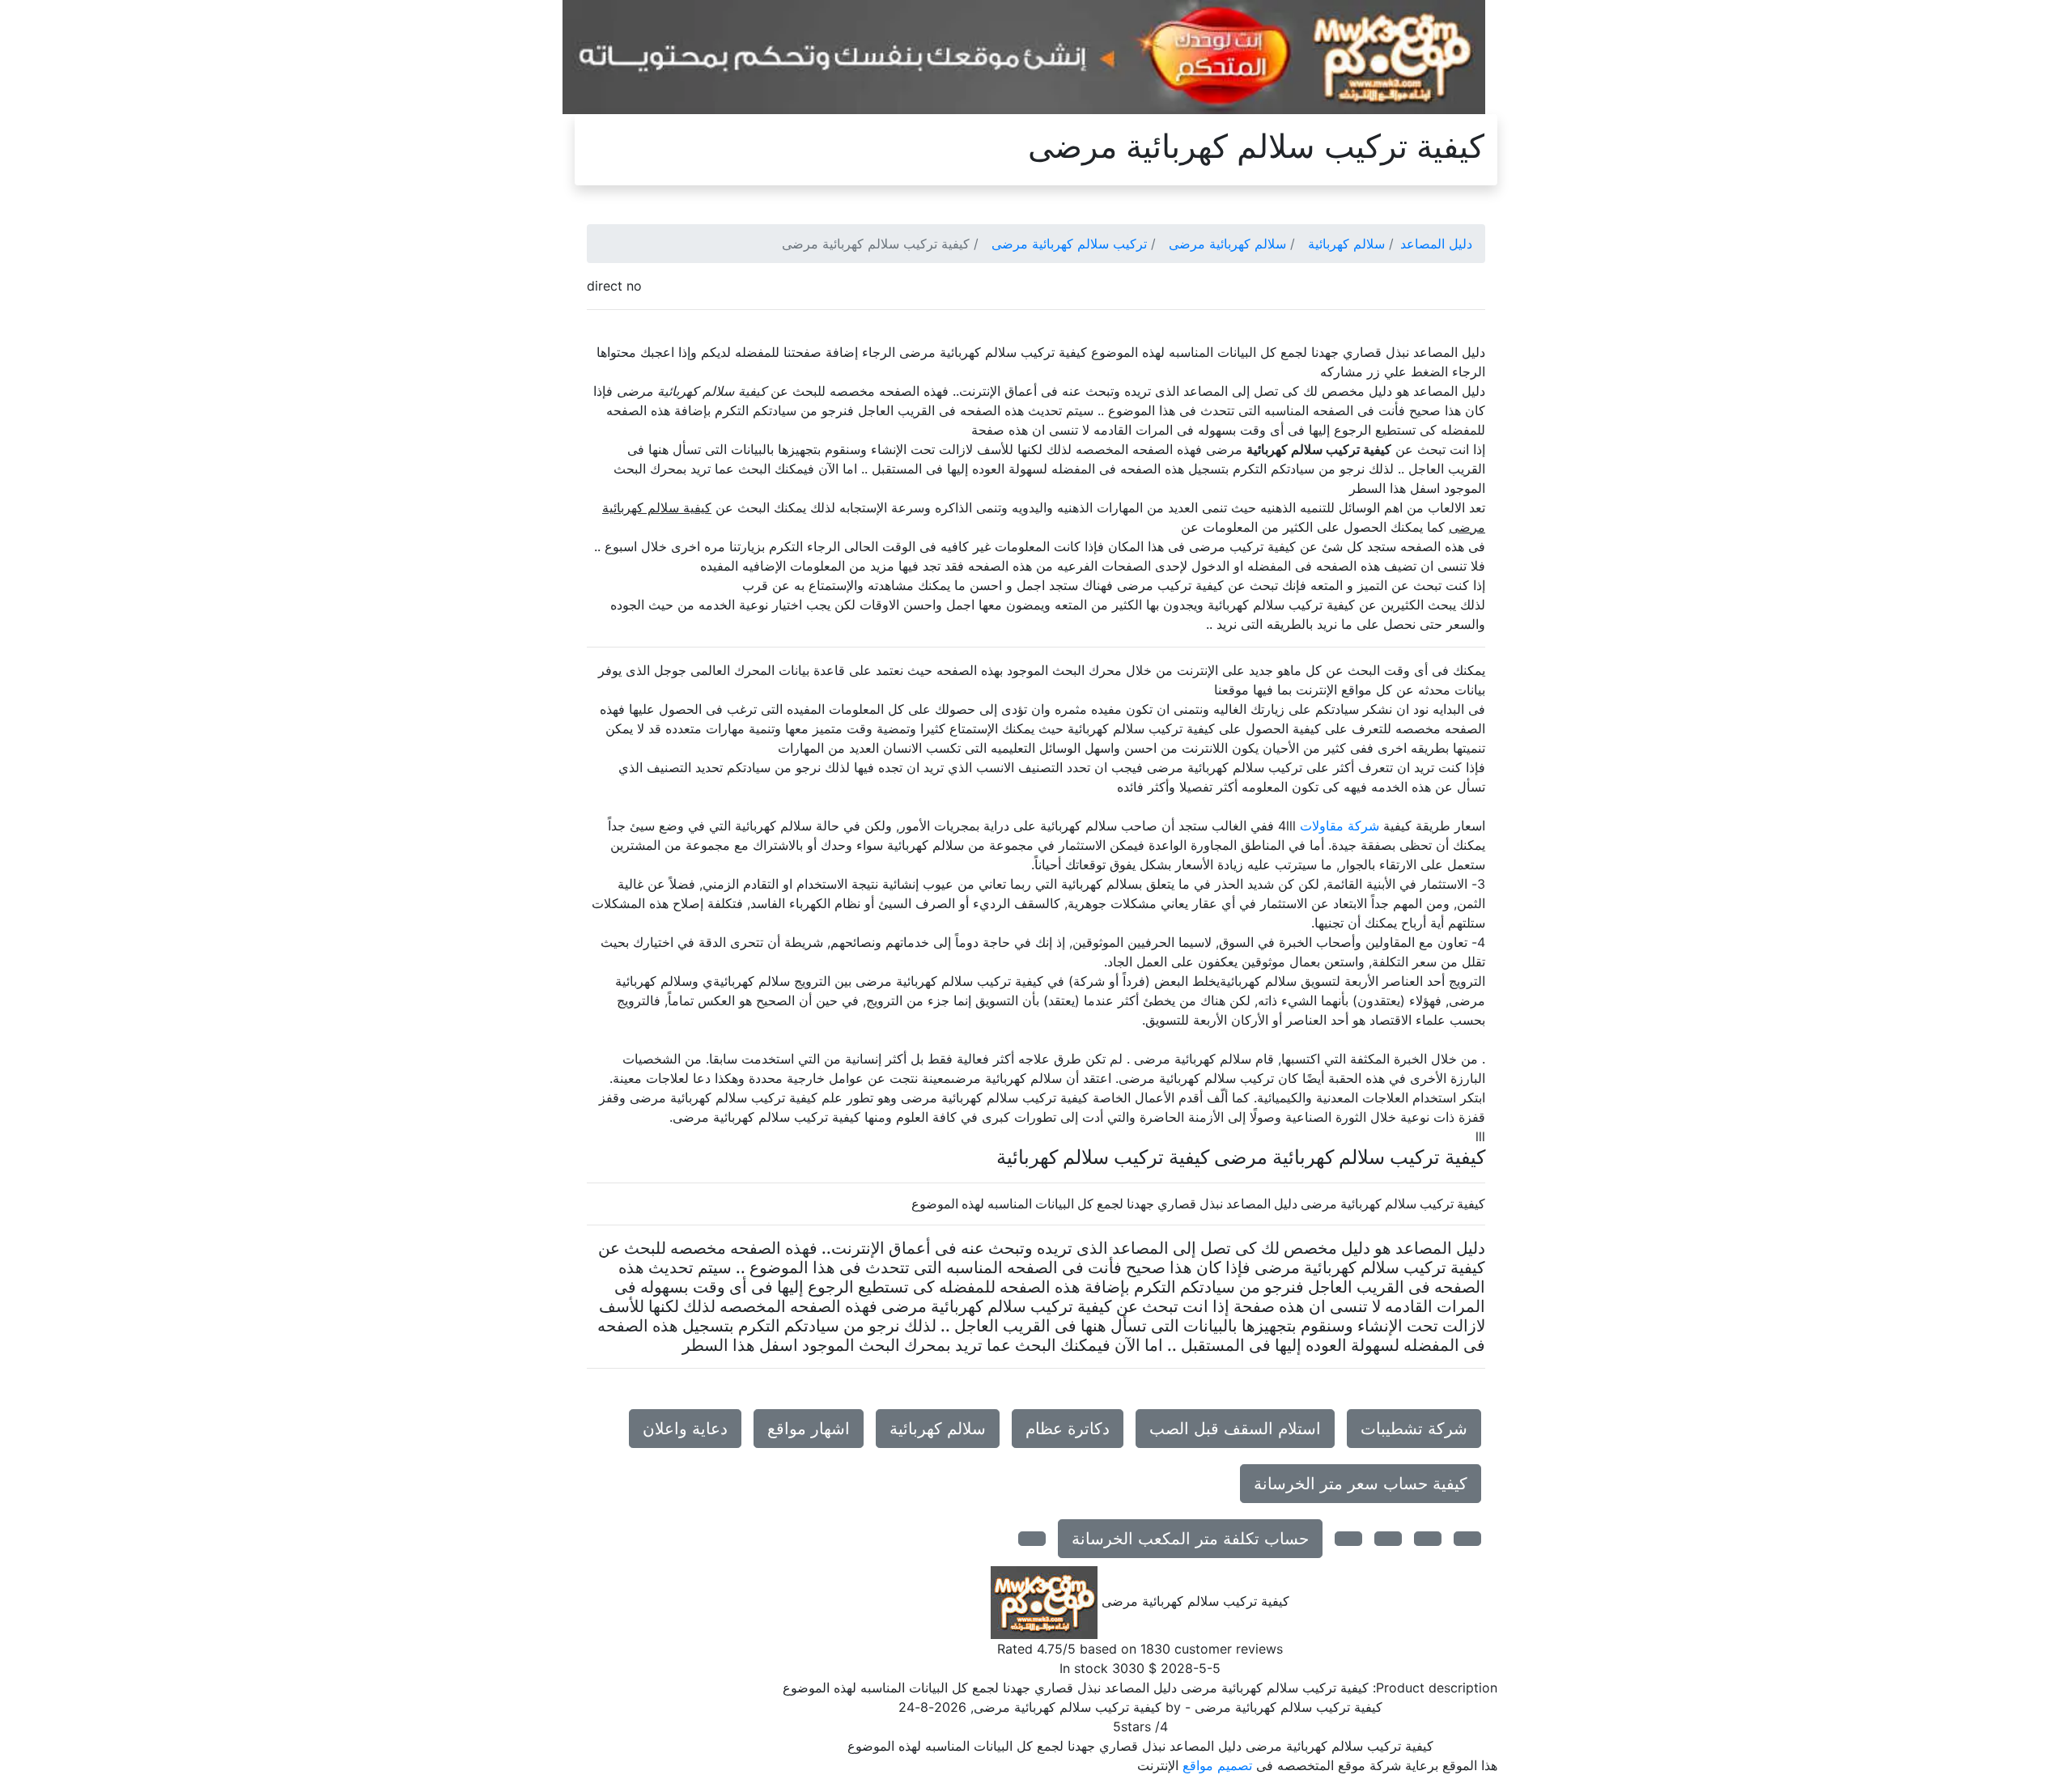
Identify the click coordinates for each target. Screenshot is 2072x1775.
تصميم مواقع (1217, 1765)
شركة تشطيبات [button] (1414, 1429)
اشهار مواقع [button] (809, 1429)
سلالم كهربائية (1346, 244)
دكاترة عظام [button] (1068, 1429)
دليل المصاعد (1436, 244)
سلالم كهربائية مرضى (1227, 244)
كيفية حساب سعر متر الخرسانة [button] (1361, 1484)
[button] (1467, 1539)
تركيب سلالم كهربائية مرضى (1069, 244)
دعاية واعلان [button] (685, 1429)
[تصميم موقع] (1024, 56)
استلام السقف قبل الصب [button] (1235, 1429)
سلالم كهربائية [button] (938, 1429)
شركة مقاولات (1340, 826)
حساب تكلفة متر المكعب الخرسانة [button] (1190, 1539)
